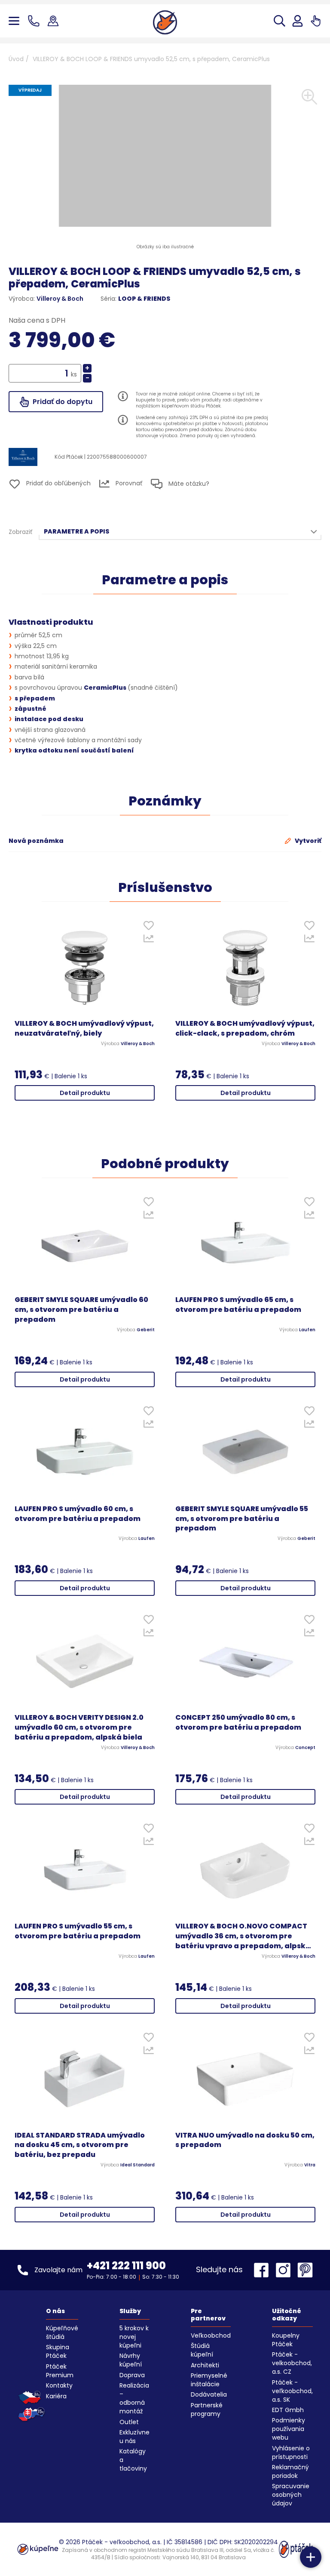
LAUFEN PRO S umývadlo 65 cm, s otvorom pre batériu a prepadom (238, 1305)
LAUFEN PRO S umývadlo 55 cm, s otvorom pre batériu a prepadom (78, 1931)
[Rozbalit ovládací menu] (311, 2557)
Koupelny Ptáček (286, 2340)
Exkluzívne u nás (134, 2437)
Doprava (132, 2375)
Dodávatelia (209, 2394)
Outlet (129, 2422)
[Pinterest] (305, 2270)
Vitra (310, 2165)
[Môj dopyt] (316, 21)
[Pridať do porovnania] (148, 941)
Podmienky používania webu (289, 2429)
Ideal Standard (137, 2165)
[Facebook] (263, 2270)
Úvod (16, 59)
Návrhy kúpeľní (131, 2360)
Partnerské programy (207, 2409)
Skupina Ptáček (58, 2351)
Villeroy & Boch (60, 299)
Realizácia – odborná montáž (134, 2398)
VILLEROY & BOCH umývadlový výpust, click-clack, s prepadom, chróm (245, 1029)
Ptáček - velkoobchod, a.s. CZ (292, 2363)
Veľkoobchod (211, 2335)
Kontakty (59, 2385)
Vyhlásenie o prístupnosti (291, 2453)
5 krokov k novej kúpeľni (134, 2337)
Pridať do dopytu (62, 402)
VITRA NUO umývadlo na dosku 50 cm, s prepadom (245, 2140)
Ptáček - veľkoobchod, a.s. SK (292, 2391)
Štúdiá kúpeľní (202, 2350)
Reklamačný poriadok (290, 2471)
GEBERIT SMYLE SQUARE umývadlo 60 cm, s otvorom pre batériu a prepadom (81, 1310)
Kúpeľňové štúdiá (62, 2332)
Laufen (307, 1330)
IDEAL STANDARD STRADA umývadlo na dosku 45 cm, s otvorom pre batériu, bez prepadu (80, 2145)
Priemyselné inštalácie (209, 2380)
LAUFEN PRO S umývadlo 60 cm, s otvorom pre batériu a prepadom (78, 1514)
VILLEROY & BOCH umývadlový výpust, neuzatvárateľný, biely (84, 1029)
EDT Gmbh (288, 2410)
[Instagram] (285, 2270)
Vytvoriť (307, 841)
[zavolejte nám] (35, 21)
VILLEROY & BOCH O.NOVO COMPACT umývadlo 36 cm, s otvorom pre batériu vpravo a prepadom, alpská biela (243, 1936)
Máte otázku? (188, 484)
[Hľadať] (280, 21)
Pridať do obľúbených (58, 483)
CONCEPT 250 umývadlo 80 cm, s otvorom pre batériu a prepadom (238, 1723)
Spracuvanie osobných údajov (291, 2495)
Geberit (146, 1330)
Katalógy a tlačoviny (133, 2460)
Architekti (205, 2365)
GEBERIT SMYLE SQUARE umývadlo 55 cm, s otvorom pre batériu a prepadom (242, 1519)
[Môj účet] (298, 21)
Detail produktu (85, 1093)
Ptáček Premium (60, 2371)
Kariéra (56, 2396)
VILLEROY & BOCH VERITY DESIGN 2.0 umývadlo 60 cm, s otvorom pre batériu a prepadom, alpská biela (79, 1728)
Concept (305, 1748)
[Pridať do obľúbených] (148, 927)
